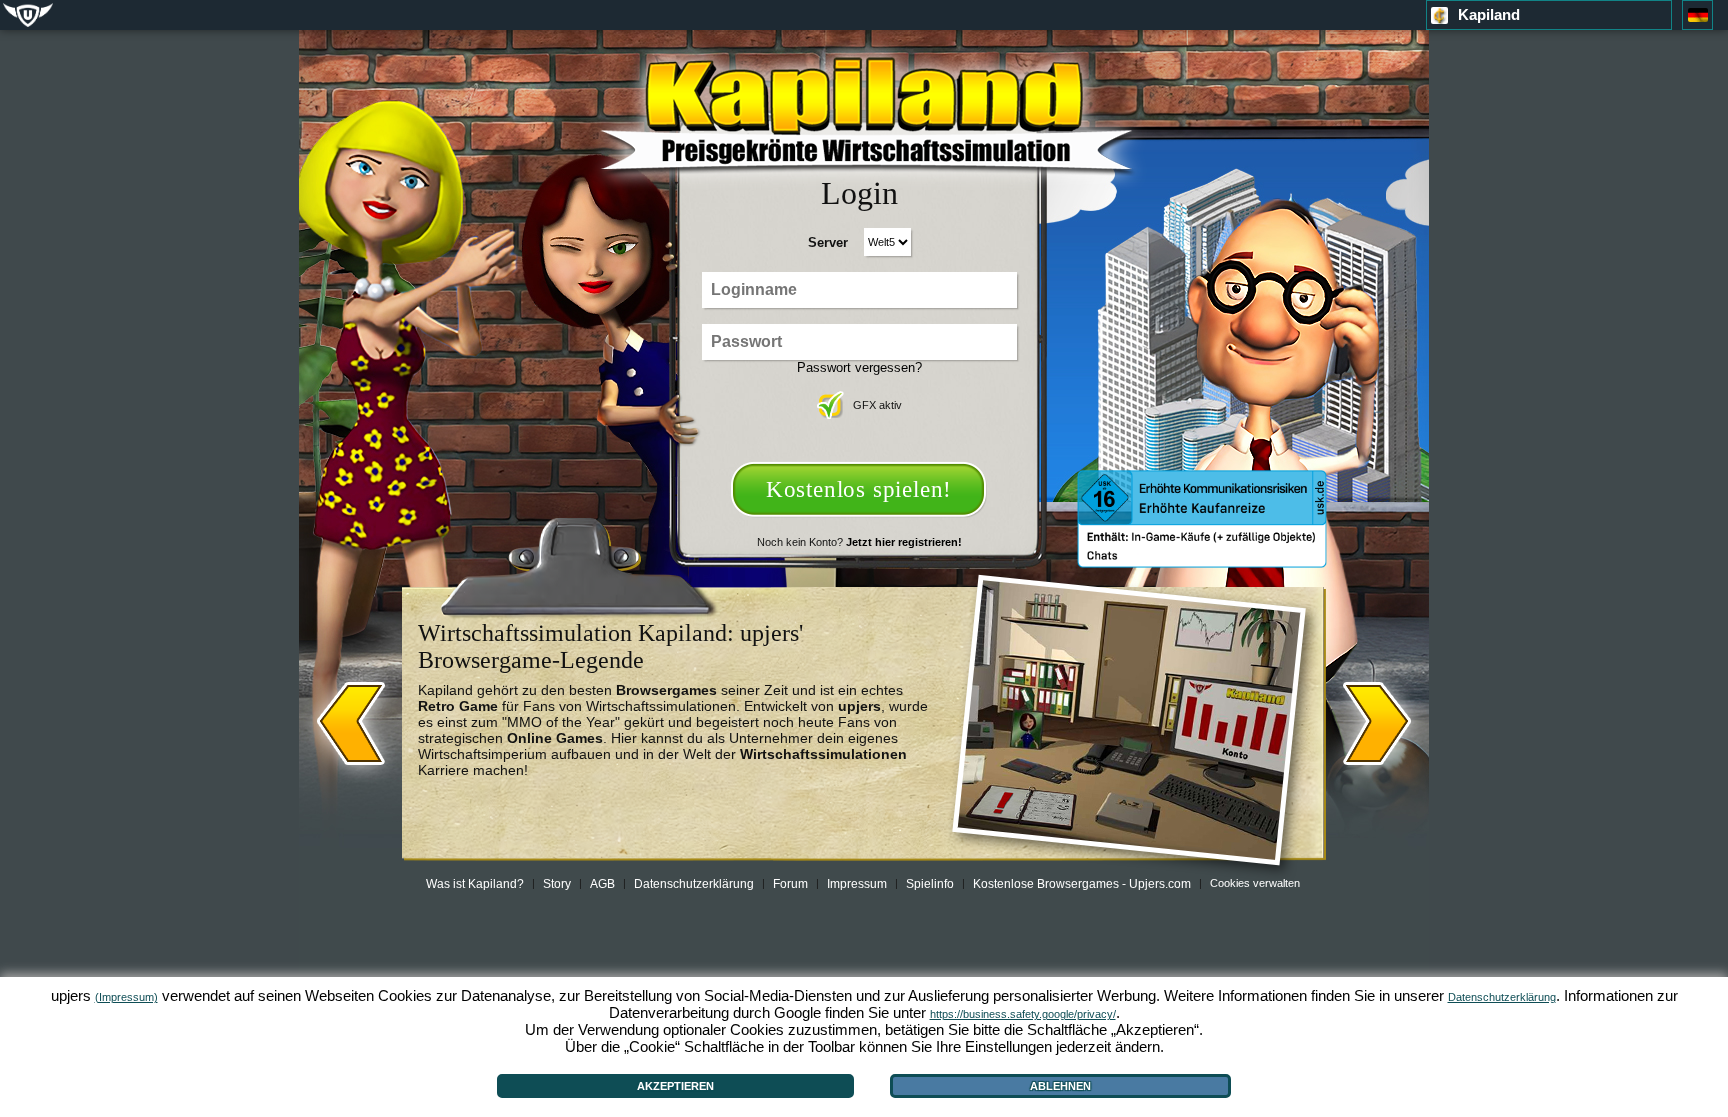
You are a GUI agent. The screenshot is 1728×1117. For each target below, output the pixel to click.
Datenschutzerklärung (694, 884)
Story (557, 884)
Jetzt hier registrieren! (904, 542)
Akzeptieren (675, 1086)
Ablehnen (1060, 1086)
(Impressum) (126, 997)
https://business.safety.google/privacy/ (1023, 1014)
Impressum (857, 884)
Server (828, 242)
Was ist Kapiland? (475, 884)
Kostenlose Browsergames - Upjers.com (1082, 884)
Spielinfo (930, 884)
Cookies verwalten (1255, 883)
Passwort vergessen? (859, 367)
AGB (602, 884)
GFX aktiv (877, 405)
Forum (790, 884)
